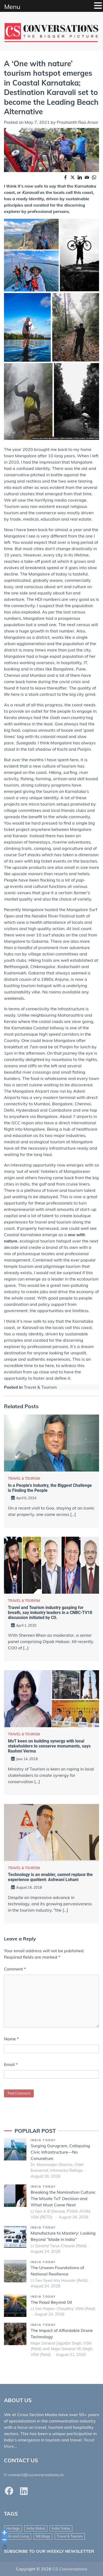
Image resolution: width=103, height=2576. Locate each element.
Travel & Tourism (40, 1387)
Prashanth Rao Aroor (78, 122)
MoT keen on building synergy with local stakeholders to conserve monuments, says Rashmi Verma (49, 1746)
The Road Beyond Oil (51, 2302)
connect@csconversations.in (36, 2475)
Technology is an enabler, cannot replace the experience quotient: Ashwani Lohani (50, 1877)
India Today (43, 2140)
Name (11, 2039)
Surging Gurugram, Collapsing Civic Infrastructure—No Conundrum (60, 2152)
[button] (98, 6)
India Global (36, 2528)
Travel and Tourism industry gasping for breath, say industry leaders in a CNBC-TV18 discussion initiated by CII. (50, 1613)
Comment (15, 1969)
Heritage (13, 2528)
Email (11, 2064)
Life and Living (18, 2536)
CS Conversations (70, 2569)
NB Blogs (43, 2536)
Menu (12, 7)
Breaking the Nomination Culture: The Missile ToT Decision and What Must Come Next (63, 2198)
